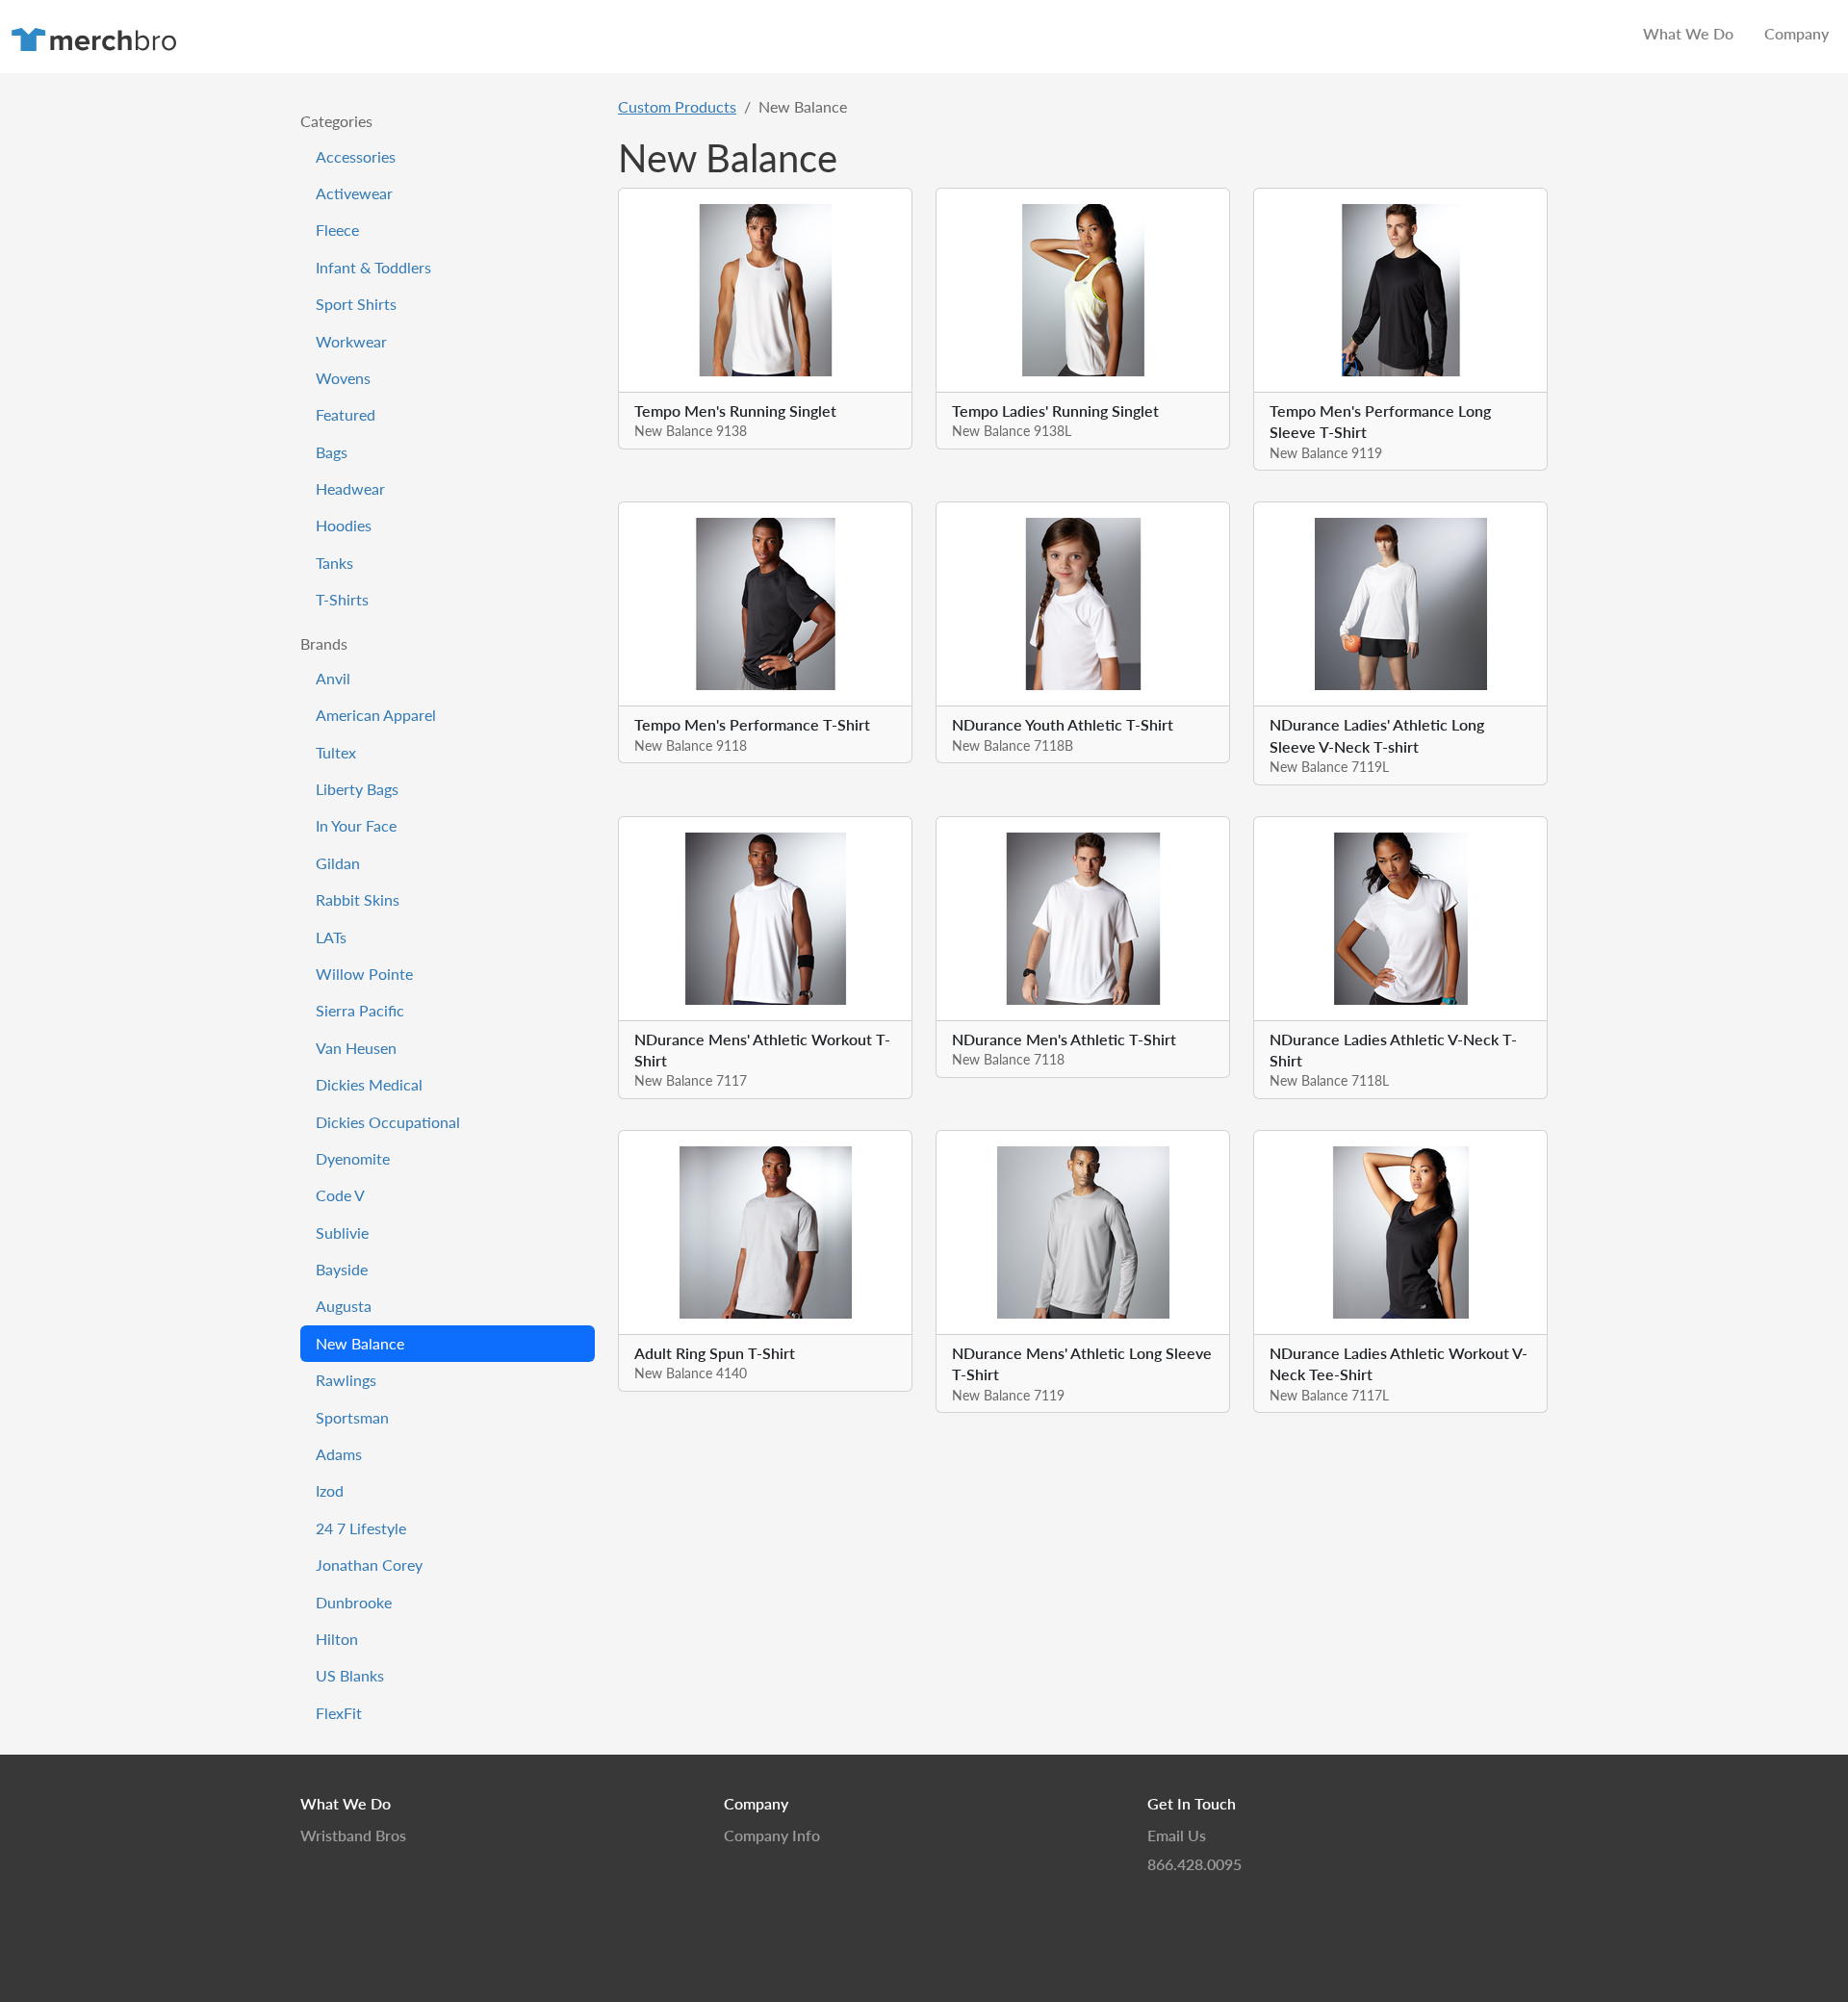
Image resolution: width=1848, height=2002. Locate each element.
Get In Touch (1192, 1803)
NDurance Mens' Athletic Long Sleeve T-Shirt (1082, 1363)
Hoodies (344, 525)
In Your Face (356, 825)
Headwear (350, 488)
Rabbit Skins (358, 899)
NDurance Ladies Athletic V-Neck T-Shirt (1393, 1050)
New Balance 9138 (691, 430)
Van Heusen (356, 1048)
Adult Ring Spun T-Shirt (715, 1353)
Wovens (343, 378)
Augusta (344, 1306)
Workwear (351, 341)
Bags (332, 452)
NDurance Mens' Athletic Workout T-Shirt (762, 1050)
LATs (331, 937)
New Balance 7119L (1329, 766)
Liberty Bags (357, 789)
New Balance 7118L (1329, 1080)
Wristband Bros (353, 1835)
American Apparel (376, 715)
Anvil (333, 678)
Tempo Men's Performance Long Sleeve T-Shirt (1380, 421)
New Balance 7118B (1013, 745)
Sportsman (352, 1417)
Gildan (338, 863)
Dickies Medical (369, 1084)
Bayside (342, 1269)
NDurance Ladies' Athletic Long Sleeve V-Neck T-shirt (1377, 735)
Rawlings (346, 1380)
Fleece (337, 230)
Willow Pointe (364, 974)
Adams (339, 1454)
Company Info (772, 1835)
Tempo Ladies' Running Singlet (1055, 411)
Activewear (354, 193)
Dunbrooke (354, 1602)
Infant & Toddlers (373, 267)
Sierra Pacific (360, 1010)
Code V (340, 1195)
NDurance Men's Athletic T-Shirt (1064, 1039)
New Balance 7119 (1008, 1395)
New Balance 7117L (1329, 1395)
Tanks (334, 563)
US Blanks (350, 1675)
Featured (346, 414)
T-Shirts (342, 599)
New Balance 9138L (1012, 430)
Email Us (1177, 1835)
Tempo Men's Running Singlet (735, 411)
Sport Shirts (356, 304)
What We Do (1688, 33)
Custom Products (677, 106)
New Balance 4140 (691, 1373)
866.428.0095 (1194, 1864)
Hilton (337, 1639)
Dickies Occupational (388, 1122)
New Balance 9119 (1326, 452)
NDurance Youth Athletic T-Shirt (1063, 724)
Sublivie (342, 1232)
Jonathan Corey (369, 1565)
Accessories (356, 156)
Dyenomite (353, 1158)
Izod (330, 1490)
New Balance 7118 (1008, 1059)
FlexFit (339, 1713)
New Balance (360, 1343)
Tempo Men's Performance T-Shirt (752, 724)
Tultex (336, 752)
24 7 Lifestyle (361, 1528)
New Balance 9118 (691, 745)
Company (1797, 33)
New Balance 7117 (691, 1080)
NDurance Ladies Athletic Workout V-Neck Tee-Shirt (1399, 1363)
